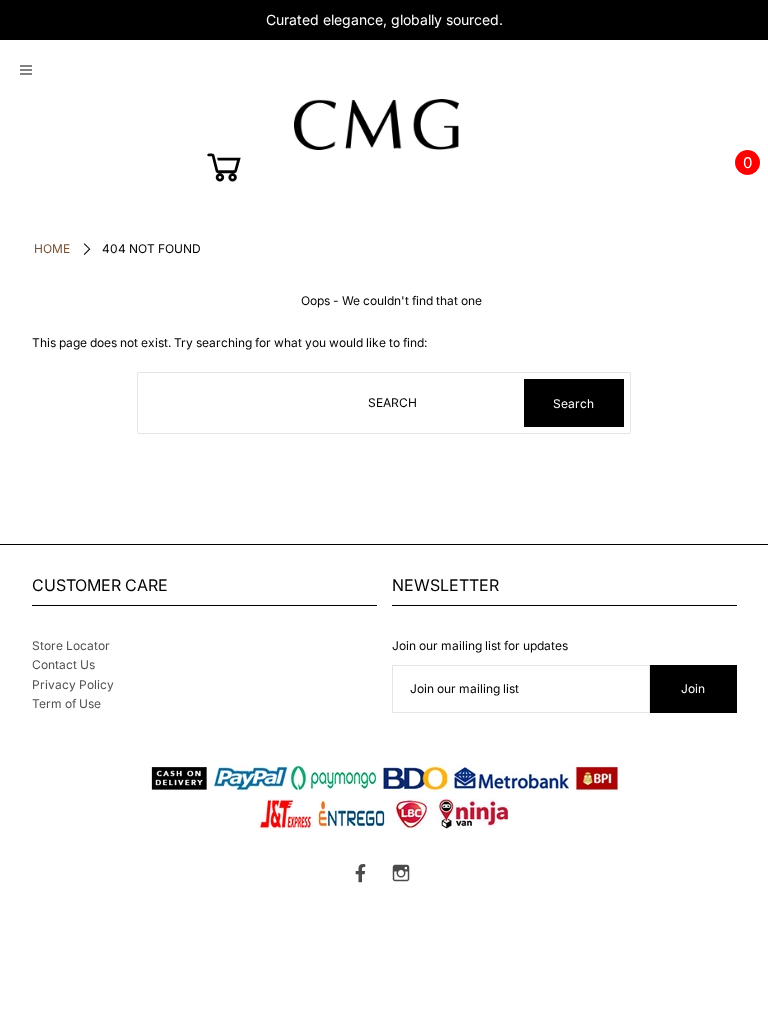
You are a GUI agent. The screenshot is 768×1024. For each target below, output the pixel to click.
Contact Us (63, 664)
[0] (226, 172)
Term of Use (66, 703)
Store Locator (71, 645)
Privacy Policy (73, 684)
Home (52, 248)
